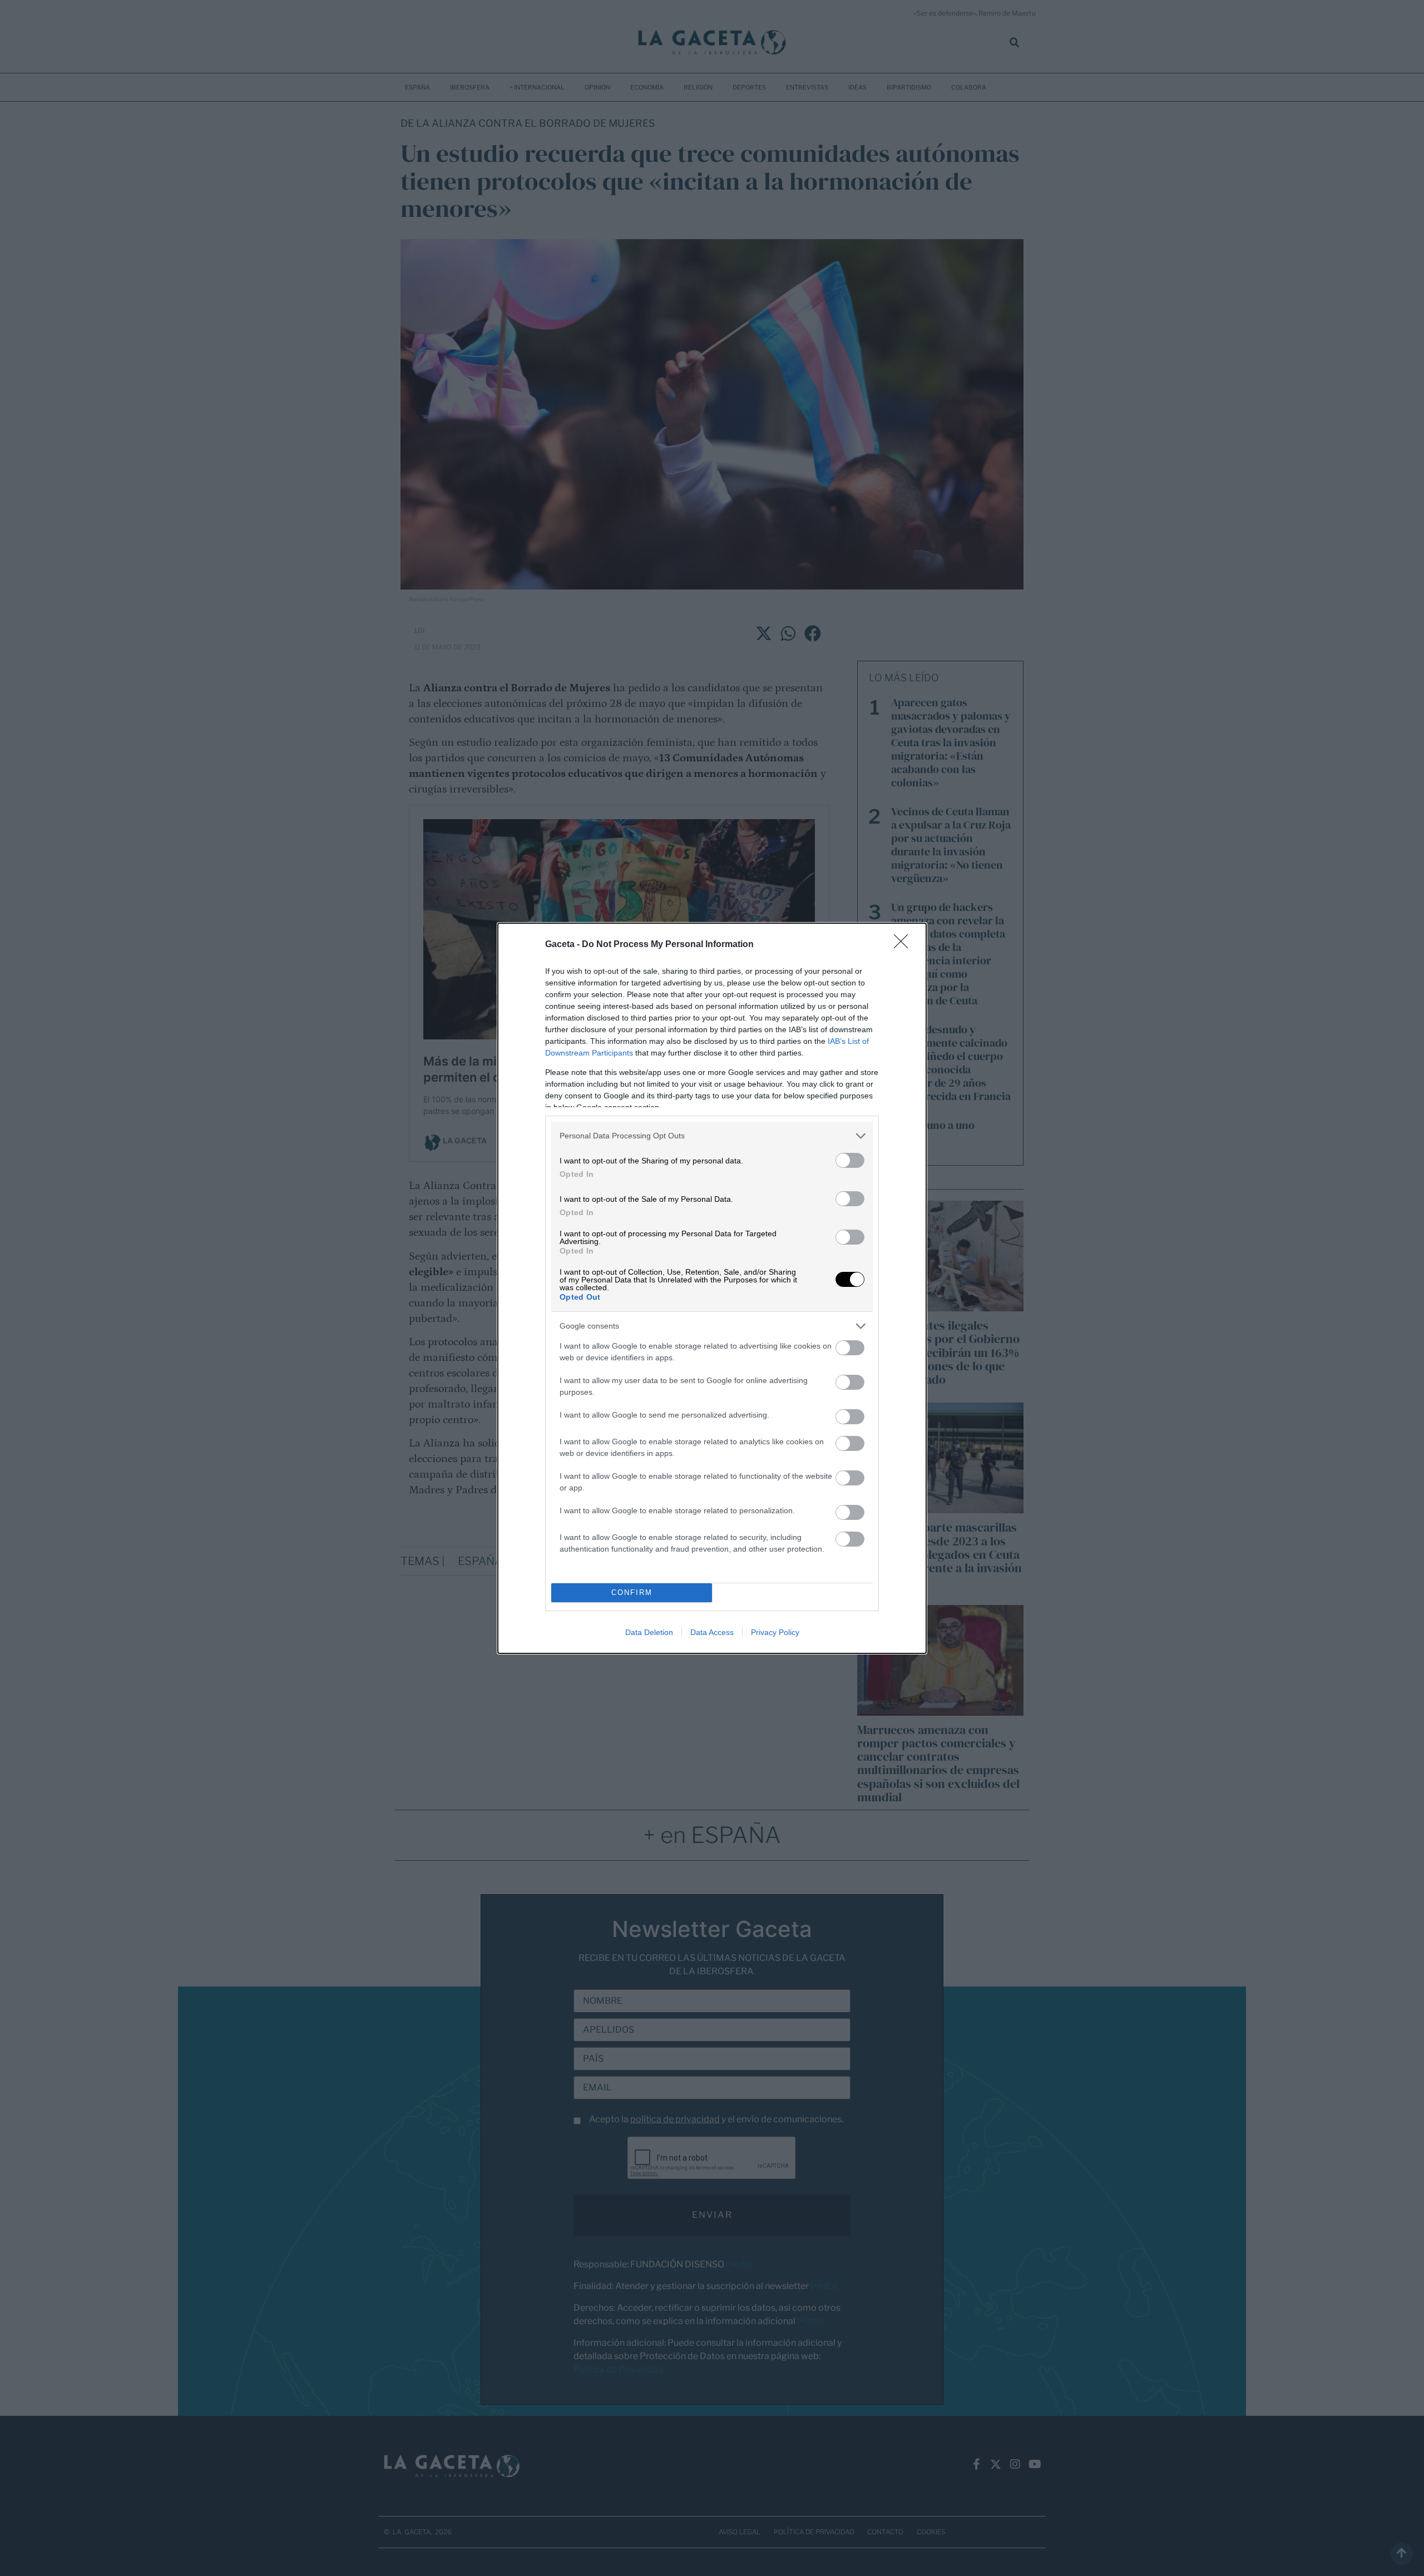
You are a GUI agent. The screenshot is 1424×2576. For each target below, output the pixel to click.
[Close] (904, 945)
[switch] (850, 1160)
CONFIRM (632, 1592)
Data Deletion (649, 1632)
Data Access (712, 1632)
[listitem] (712, 1136)
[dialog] (712, 1288)
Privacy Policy (775, 1632)
